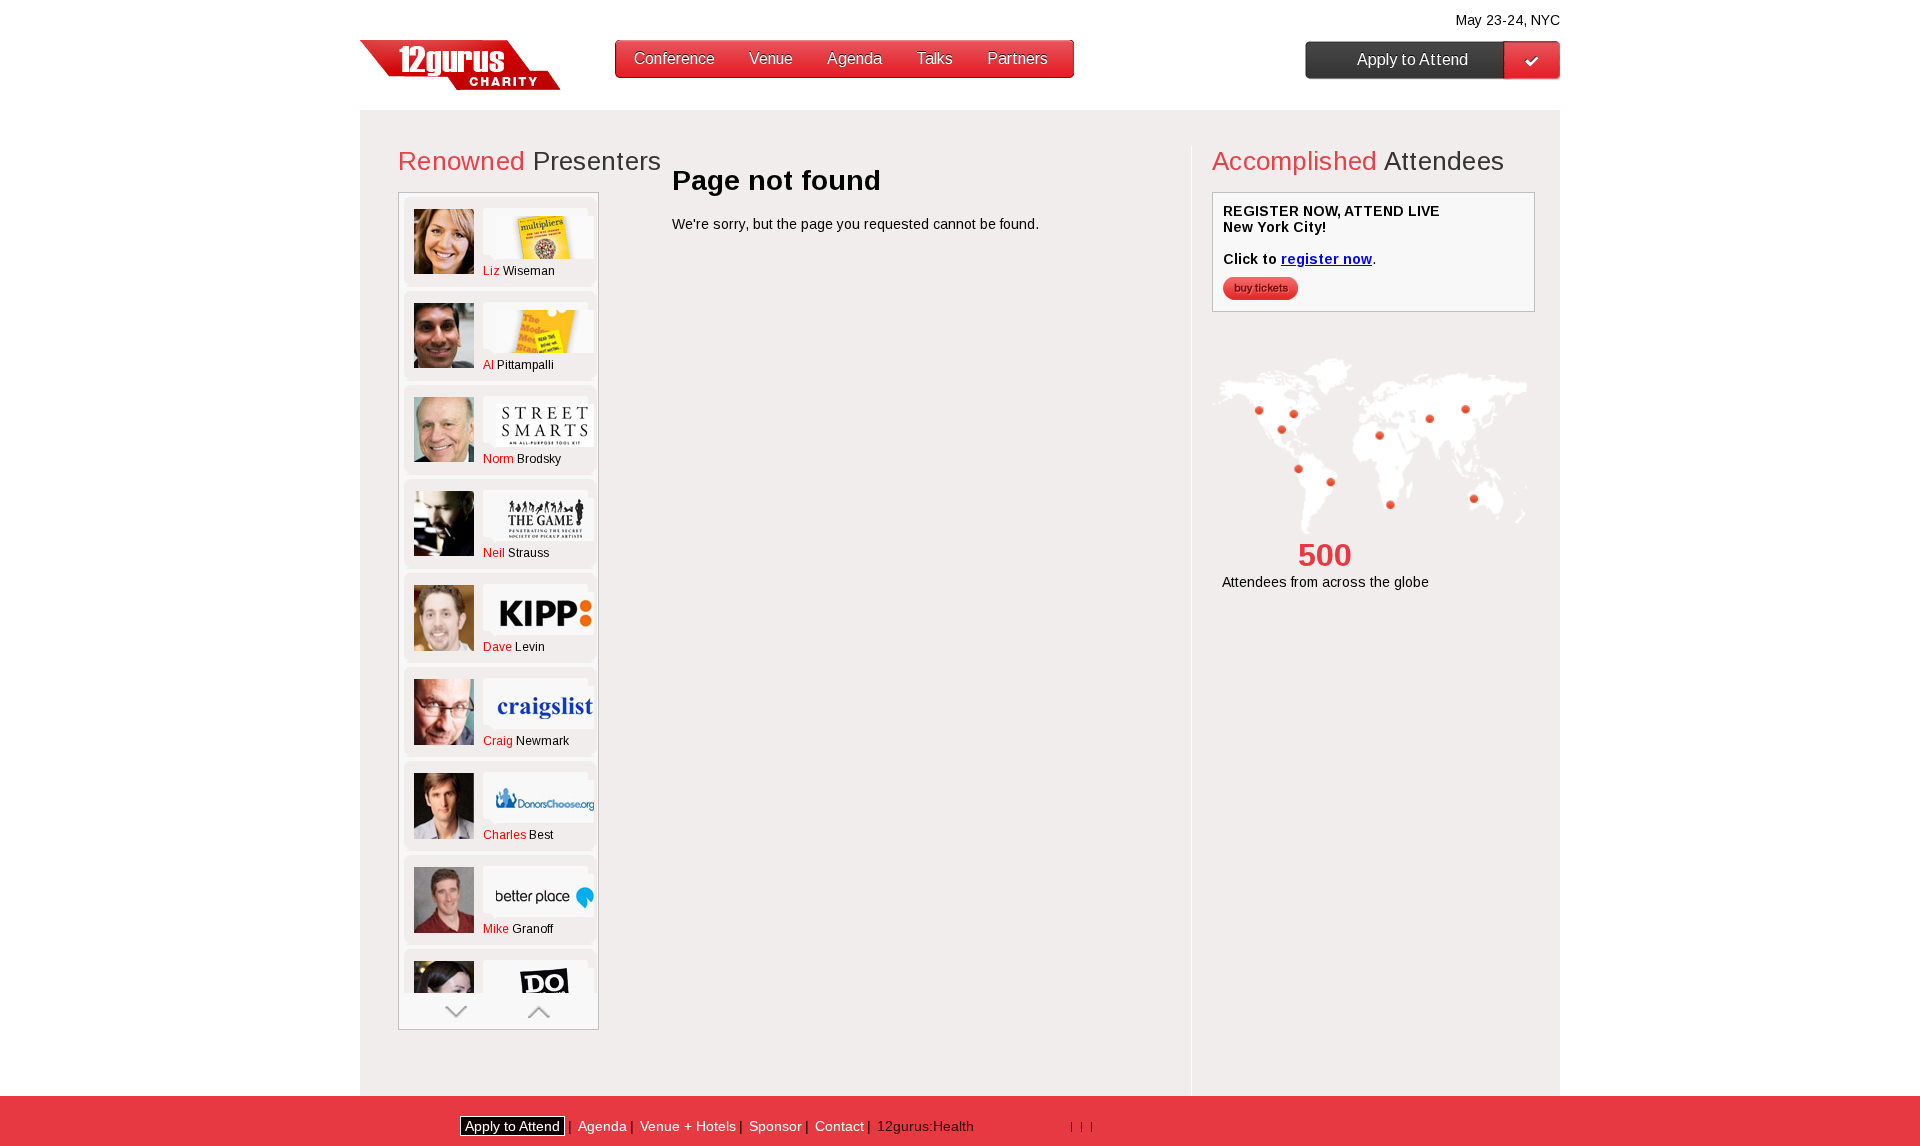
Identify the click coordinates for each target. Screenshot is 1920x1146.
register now (1326, 259)
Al (518, 365)
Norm (522, 459)
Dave (514, 647)
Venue (771, 58)
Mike (518, 929)
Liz (519, 271)
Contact (839, 1126)
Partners (1017, 58)
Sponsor (775, 1126)
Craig (526, 741)
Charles (518, 835)
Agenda (854, 58)
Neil (516, 553)
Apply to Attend (1412, 59)
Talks (934, 58)
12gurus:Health (925, 1126)
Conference (674, 58)
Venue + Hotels (688, 1126)
